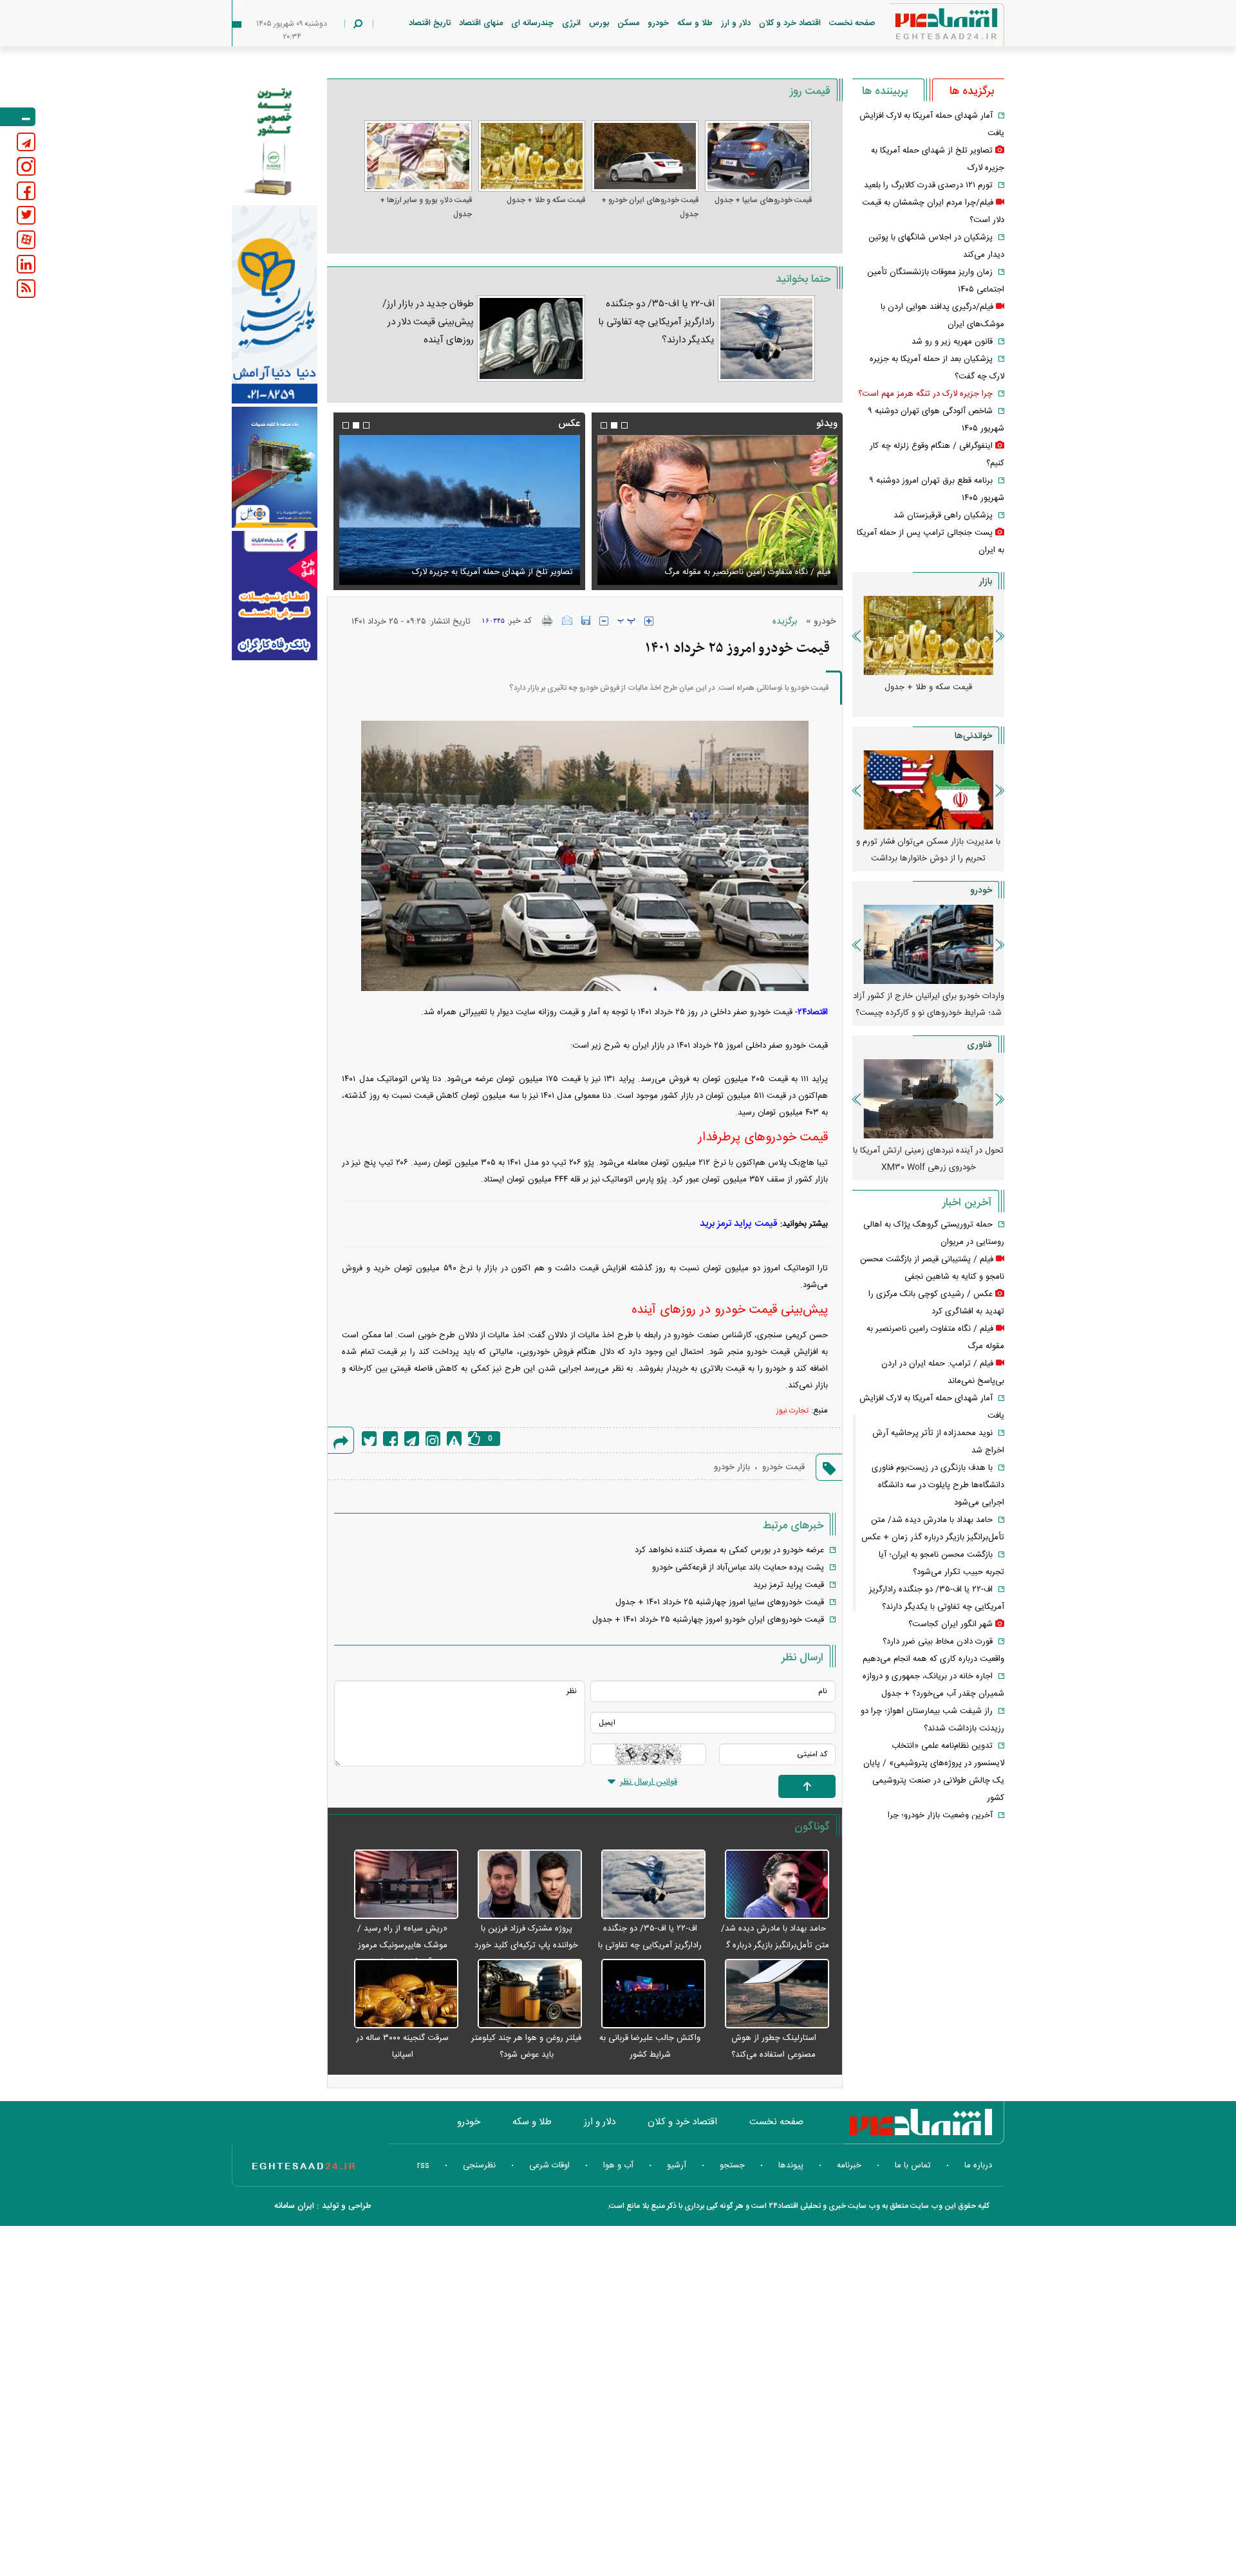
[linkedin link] (26, 264)
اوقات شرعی (549, 2165)
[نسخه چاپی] (548, 620)
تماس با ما (913, 2165)
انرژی (571, 23)
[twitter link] (26, 215)
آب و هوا (618, 2165)
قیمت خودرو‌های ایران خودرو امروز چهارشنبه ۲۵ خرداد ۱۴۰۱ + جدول (708, 1620)
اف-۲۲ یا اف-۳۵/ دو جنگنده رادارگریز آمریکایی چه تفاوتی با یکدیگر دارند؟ (656, 322)
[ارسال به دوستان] (567, 620)
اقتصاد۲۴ (813, 1012)
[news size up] (649, 621)
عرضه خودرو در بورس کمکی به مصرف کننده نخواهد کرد (729, 1550)
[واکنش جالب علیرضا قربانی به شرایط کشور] (647, 1994)
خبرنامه (849, 2165)
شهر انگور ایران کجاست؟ (950, 1624)
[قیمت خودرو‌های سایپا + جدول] (758, 156)
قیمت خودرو (783, 1467)
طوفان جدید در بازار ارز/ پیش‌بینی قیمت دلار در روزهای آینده (428, 322)
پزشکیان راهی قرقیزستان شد (943, 515)
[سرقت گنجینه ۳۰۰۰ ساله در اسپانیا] (399, 1994)
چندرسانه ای (532, 23)
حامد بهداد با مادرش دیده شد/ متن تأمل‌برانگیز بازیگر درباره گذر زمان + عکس (774, 1945)
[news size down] (604, 621)
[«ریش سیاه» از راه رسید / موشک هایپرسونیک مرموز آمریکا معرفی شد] (399, 1885)
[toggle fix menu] (18, 117)
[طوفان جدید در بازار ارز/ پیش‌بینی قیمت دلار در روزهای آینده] (531, 338)
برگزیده (785, 622)
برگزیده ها (972, 91)
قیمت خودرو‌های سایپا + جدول (763, 200)
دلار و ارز (736, 23)
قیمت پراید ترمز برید (739, 1224)
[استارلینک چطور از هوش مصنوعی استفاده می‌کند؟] (771, 1994)
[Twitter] (369, 1439)
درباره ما (978, 2165)
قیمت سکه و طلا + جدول (546, 200)
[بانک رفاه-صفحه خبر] (275, 595)
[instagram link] (26, 166)
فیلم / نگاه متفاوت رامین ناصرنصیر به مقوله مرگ (747, 572)
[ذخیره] (586, 620)
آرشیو (677, 2165)
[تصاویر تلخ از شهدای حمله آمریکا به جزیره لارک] (459, 510)
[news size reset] (626, 621)
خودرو (658, 23)
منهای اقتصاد (481, 23)
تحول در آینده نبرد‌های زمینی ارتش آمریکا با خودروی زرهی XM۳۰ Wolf (928, 1159)
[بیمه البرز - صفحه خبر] (275, 140)
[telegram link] (26, 142)
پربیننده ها (885, 91)
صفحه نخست (852, 23)
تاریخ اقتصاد (430, 23)
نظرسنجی (479, 2165)
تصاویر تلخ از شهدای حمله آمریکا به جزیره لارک (492, 572)
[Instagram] (433, 1439)
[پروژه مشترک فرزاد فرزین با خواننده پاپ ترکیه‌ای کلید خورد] (523, 1885)
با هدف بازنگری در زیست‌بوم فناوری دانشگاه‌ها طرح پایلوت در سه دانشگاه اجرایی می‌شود (938, 1485)
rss (423, 2165)
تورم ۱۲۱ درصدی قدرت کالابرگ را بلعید (928, 185)
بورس (599, 23)
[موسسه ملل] (275, 468)
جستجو (732, 2165)
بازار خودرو (732, 1467)
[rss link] (26, 289)
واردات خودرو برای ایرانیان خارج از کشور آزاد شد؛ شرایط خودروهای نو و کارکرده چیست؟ (929, 1005)
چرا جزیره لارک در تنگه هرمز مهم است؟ (925, 394)
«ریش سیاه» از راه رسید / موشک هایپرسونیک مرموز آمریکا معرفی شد (402, 1945)
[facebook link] (26, 191)
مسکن (628, 23)
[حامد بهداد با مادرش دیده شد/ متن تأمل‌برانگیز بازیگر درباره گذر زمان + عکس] (771, 1885)
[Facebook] (390, 1439)
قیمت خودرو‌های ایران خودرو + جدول (650, 207)
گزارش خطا (454, 1439)
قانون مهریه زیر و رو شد (952, 342)
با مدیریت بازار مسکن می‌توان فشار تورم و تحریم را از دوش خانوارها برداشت (928, 850)
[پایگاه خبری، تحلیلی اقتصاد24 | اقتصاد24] (926, 27)
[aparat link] (26, 240)
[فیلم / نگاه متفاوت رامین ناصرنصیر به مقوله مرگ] (717, 510)
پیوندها (791, 2165)
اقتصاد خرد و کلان (790, 23)
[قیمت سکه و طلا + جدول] (532, 156)
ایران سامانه (294, 2206)
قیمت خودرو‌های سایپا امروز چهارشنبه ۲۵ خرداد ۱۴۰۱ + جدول (720, 1602)
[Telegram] (412, 1439)
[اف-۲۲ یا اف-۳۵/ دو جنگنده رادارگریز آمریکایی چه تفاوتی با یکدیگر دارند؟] (766, 338)
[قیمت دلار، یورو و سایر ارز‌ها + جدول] (418, 156)
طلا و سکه (695, 23)
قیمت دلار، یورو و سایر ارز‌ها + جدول (426, 207)
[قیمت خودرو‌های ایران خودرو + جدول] (645, 156)
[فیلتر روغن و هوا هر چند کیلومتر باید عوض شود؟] (523, 1994)
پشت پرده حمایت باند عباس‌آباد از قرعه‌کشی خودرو (738, 1568)
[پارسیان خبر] (275, 304)
